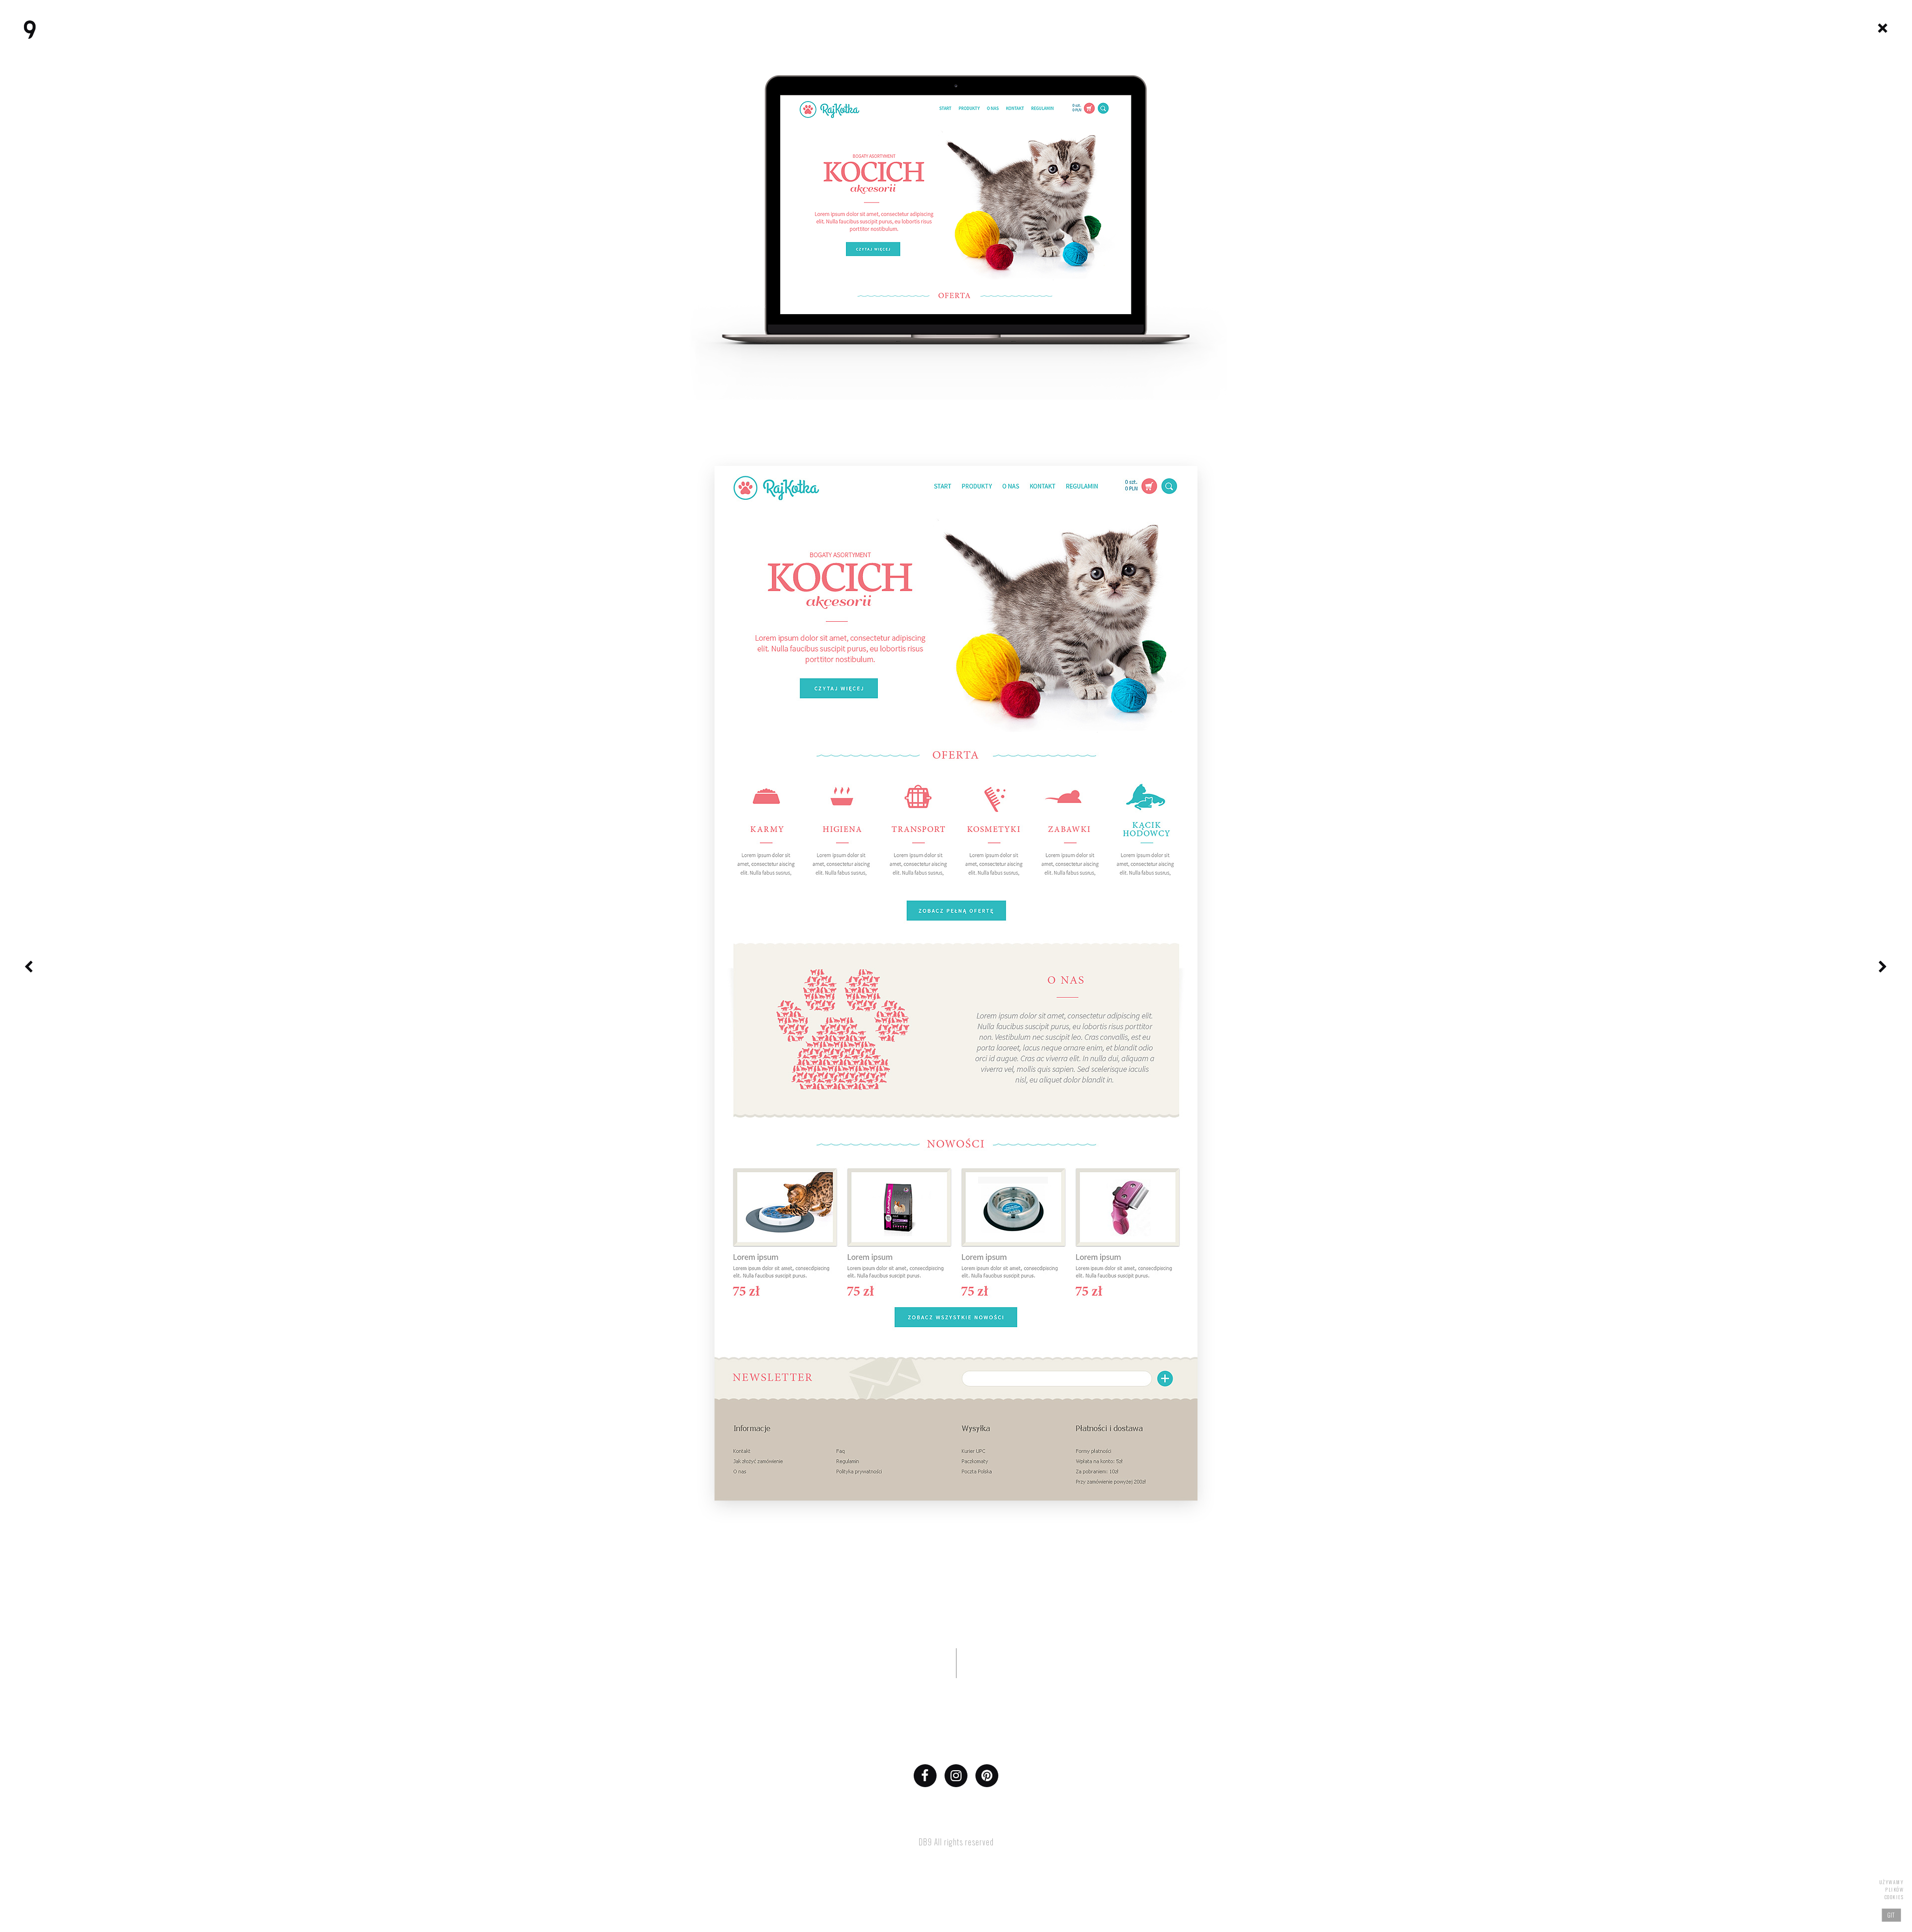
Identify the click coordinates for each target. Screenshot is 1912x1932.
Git (1892, 1915)
